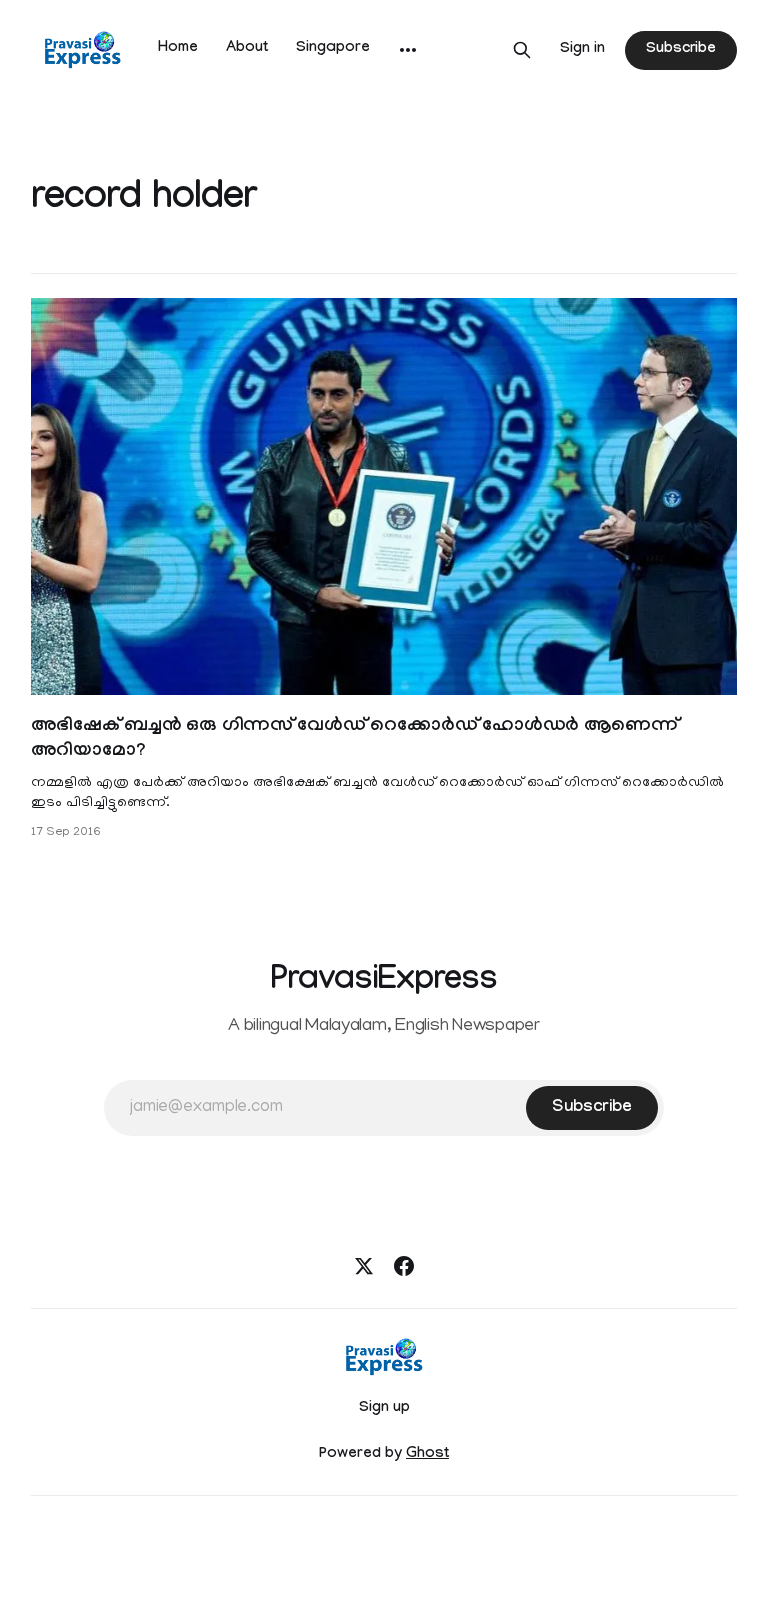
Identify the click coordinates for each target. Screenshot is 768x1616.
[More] (408, 50)
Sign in (582, 50)
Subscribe (681, 50)
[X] (364, 1266)
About (247, 49)
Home (178, 49)
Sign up (384, 1409)
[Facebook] (404, 1266)
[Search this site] (522, 50)
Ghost (427, 1455)
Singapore (333, 49)
